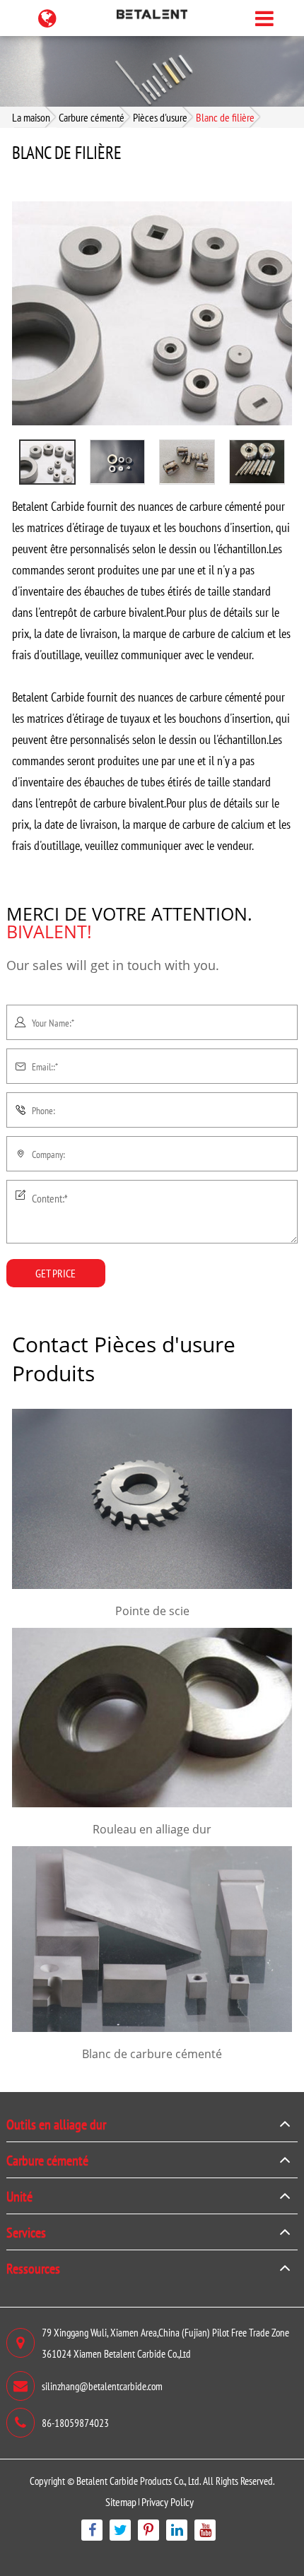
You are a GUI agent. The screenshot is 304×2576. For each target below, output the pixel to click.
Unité (19, 2196)
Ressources (33, 2268)
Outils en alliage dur (56, 2124)
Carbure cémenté (92, 117)
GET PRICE (55, 1273)
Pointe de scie (152, 1611)
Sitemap (121, 2501)
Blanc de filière (225, 117)
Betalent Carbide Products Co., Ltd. (139, 2480)
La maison (31, 117)
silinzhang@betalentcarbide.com (102, 2386)
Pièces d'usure (160, 117)
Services (26, 2232)
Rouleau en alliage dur (152, 1829)
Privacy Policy (168, 2501)
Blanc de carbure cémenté (152, 2054)
